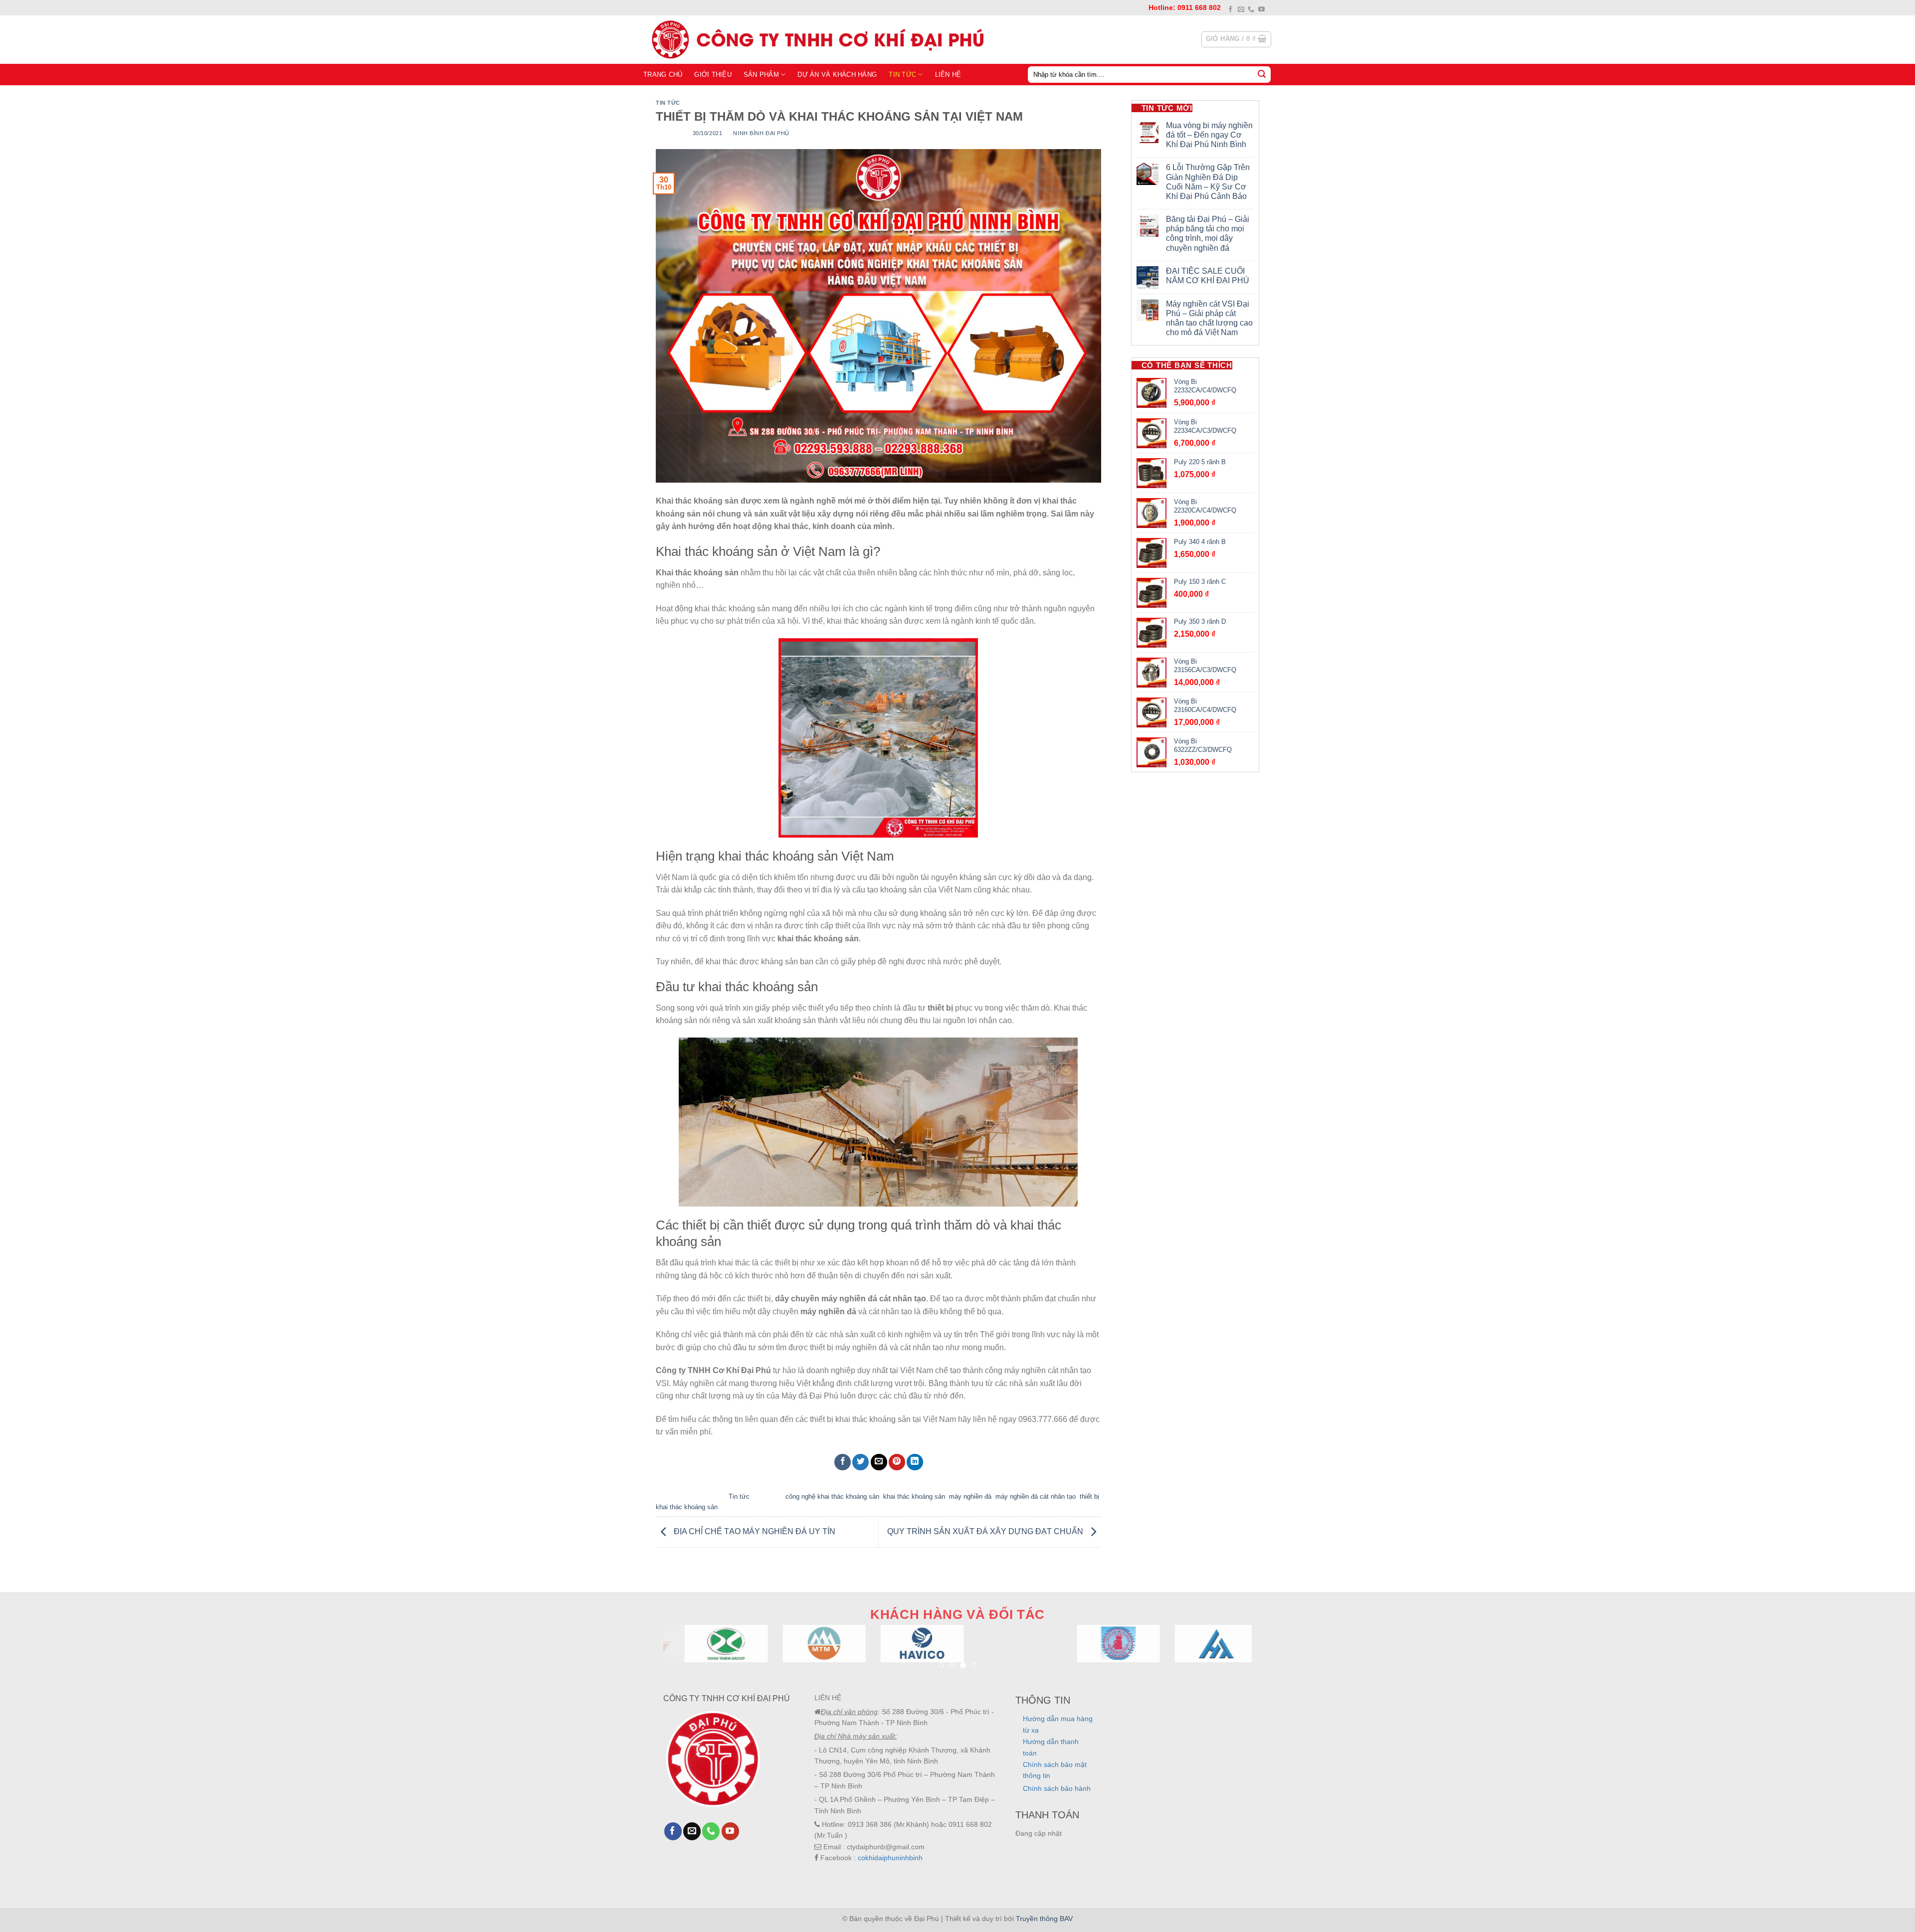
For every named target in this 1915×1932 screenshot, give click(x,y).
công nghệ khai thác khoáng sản (832, 1496)
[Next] (1227, 1656)
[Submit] (1262, 74)
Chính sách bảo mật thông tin (1055, 1770)
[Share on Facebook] (843, 1462)
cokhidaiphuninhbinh (890, 1858)
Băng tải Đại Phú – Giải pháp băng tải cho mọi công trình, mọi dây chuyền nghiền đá (1208, 234)
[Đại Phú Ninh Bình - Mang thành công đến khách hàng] (815, 39)
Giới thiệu (713, 75)
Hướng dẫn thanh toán (1051, 1747)
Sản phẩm (761, 75)
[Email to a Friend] (879, 1462)
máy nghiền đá (970, 1496)
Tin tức (902, 75)
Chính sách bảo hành (1057, 1788)
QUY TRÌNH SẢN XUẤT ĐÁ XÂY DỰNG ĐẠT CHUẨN (986, 1531)
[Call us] (1251, 10)
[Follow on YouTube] (1261, 10)
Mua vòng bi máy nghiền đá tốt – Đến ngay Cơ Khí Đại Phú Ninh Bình (1209, 135)
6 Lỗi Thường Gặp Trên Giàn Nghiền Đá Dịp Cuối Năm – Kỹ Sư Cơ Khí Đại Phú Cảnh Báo (1208, 182)
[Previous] (688, 1656)
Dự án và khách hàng (837, 75)
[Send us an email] (1241, 10)
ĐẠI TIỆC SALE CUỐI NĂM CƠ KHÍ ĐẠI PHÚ (1208, 276)
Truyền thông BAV (1044, 1919)
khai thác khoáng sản (914, 1496)
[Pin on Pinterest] (897, 1462)
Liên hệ (948, 75)
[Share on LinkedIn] (915, 1462)
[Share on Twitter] (861, 1462)
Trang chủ (663, 75)
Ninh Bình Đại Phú (761, 133)
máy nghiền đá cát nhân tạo (1036, 1496)
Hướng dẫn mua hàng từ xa (1058, 1724)
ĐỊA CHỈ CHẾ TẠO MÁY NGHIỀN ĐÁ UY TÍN (754, 1531)
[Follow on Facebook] (1231, 10)
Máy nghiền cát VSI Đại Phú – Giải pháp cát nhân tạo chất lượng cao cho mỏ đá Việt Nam (1209, 318)
